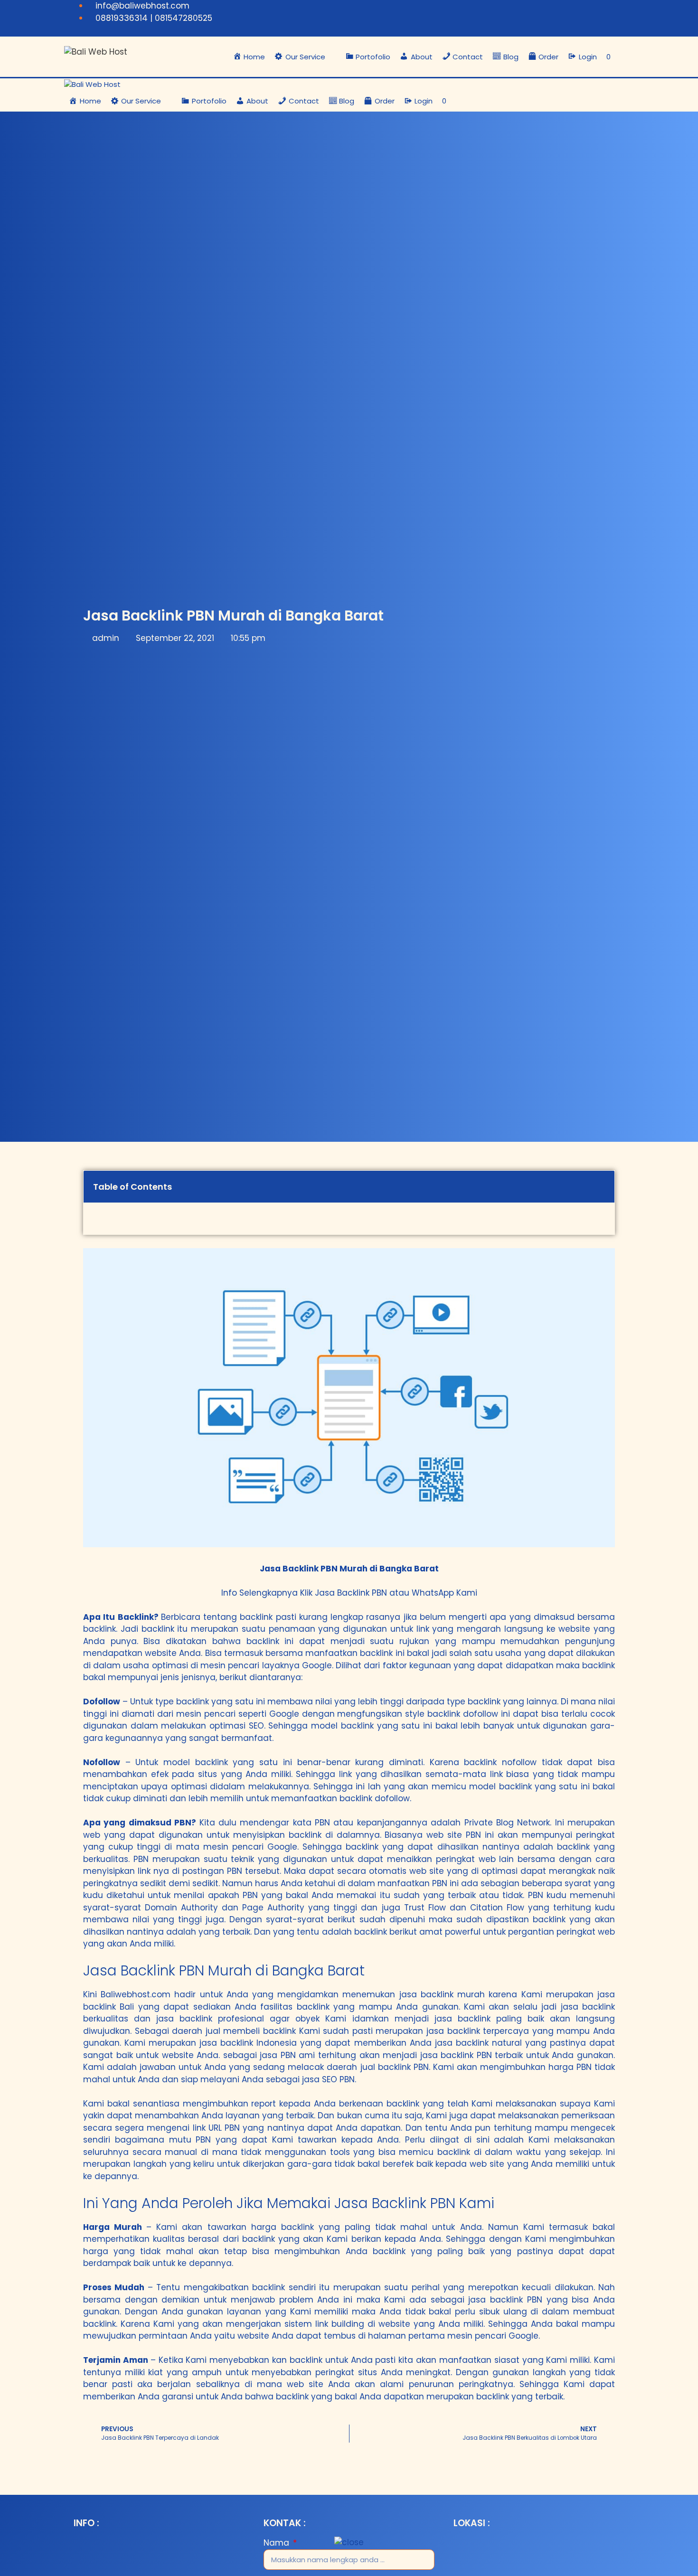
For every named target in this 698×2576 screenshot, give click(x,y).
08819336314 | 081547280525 (154, 18)
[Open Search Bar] (625, 57)
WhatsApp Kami (444, 1593)
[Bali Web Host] (92, 85)
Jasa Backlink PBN (351, 1593)
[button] (305, 57)
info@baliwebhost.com (142, 6)
